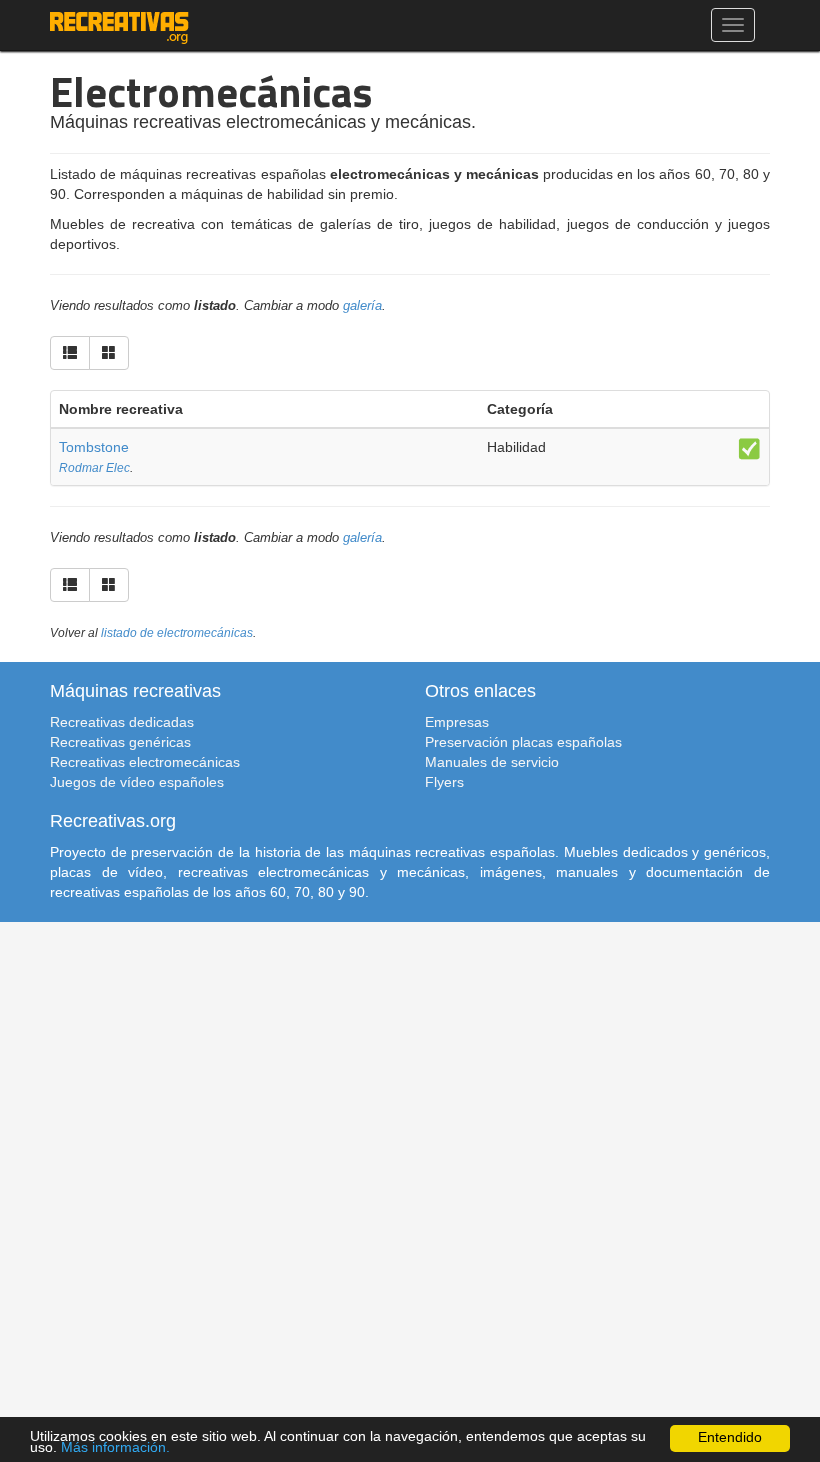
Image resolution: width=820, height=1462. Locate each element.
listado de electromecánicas (177, 633)
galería (362, 306)
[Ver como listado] (70, 353)
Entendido (730, 1437)
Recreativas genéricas (120, 742)
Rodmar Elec (94, 468)
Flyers (444, 782)
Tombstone (94, 447)
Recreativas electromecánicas (145, 762)
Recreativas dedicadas (122, 722)
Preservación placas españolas (523, 742)
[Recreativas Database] (119, 25)
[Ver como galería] (109, 353)
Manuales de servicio (492, 762)
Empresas (457, 722)
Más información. (115, 1447)
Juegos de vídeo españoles (137, 782)
